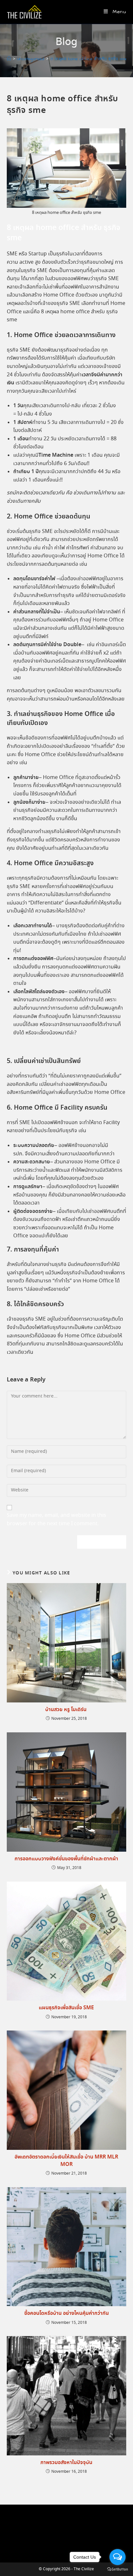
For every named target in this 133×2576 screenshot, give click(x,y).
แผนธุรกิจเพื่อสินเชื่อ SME (66, 2008)
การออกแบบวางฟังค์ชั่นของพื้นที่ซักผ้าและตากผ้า (66, 1859)
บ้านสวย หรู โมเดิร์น (66, 1710)
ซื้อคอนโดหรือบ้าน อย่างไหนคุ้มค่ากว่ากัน (66, 2314)
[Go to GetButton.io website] (118, 2569)
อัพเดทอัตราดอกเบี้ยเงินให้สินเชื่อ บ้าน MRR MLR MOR (66, 2161)
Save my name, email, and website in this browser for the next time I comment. (56, 1520)
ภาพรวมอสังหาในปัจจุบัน (66, 2463)
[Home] (9, 59)
